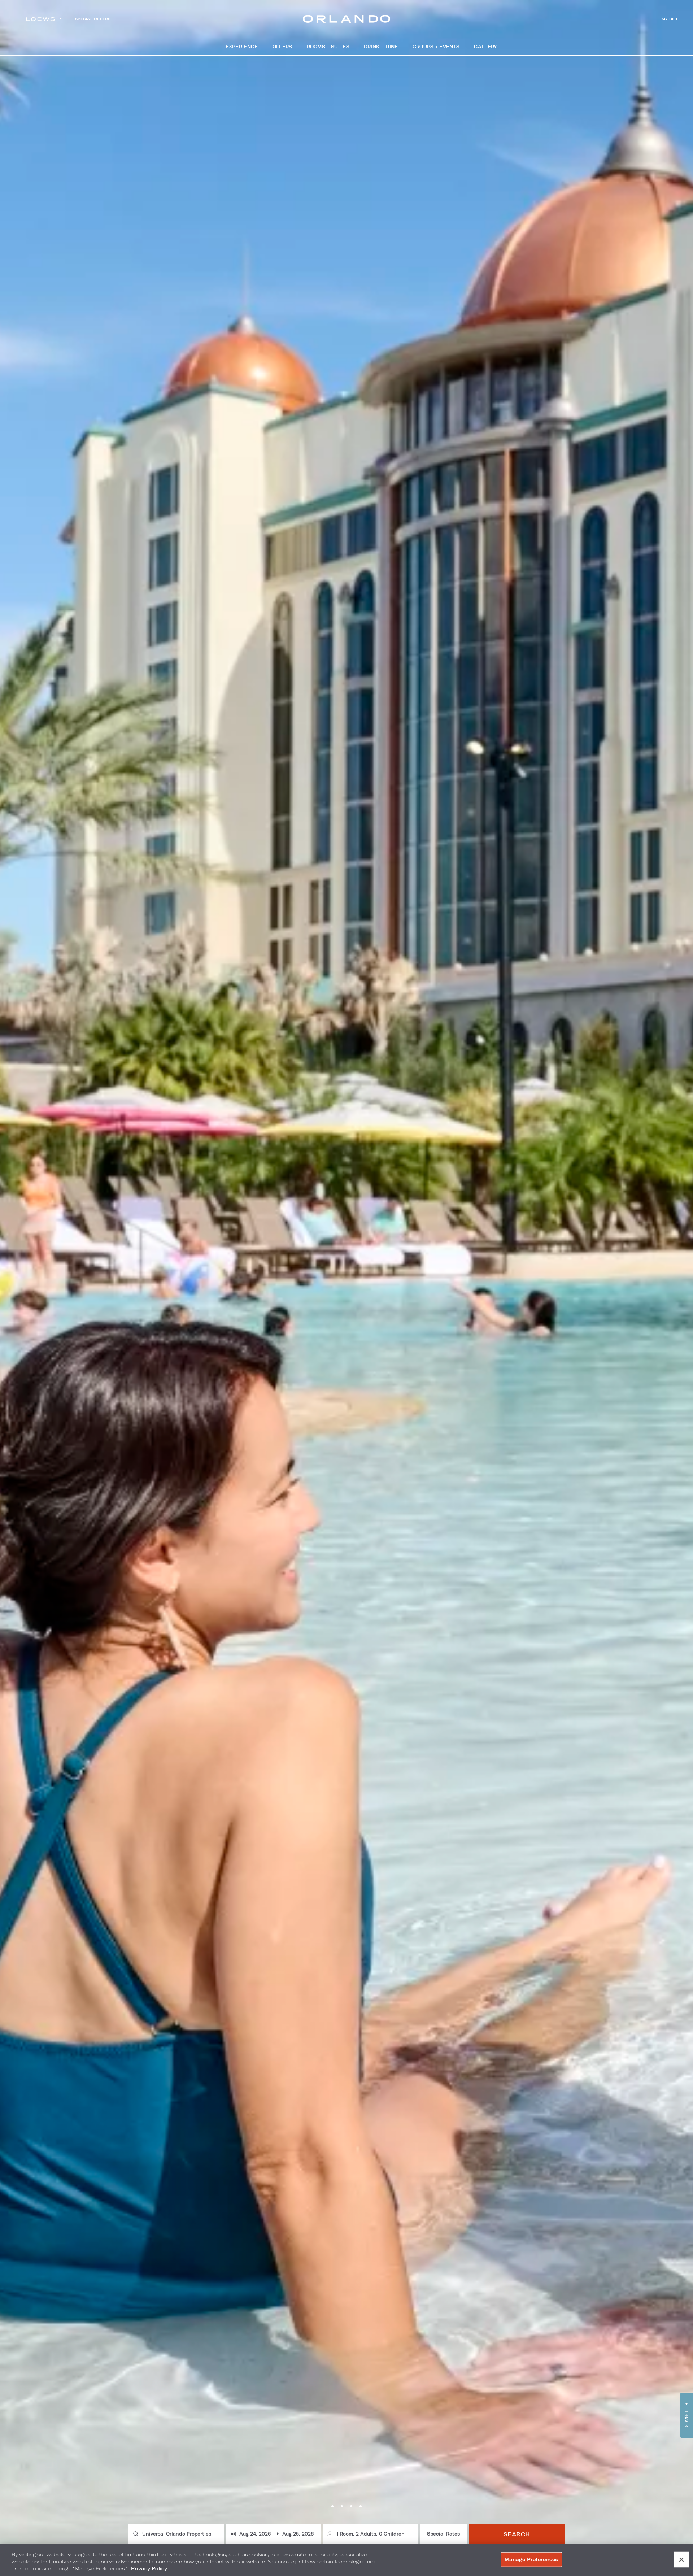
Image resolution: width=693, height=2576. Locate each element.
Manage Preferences (531, 2559)
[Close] (681, 2559)
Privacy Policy (149, 2568)
